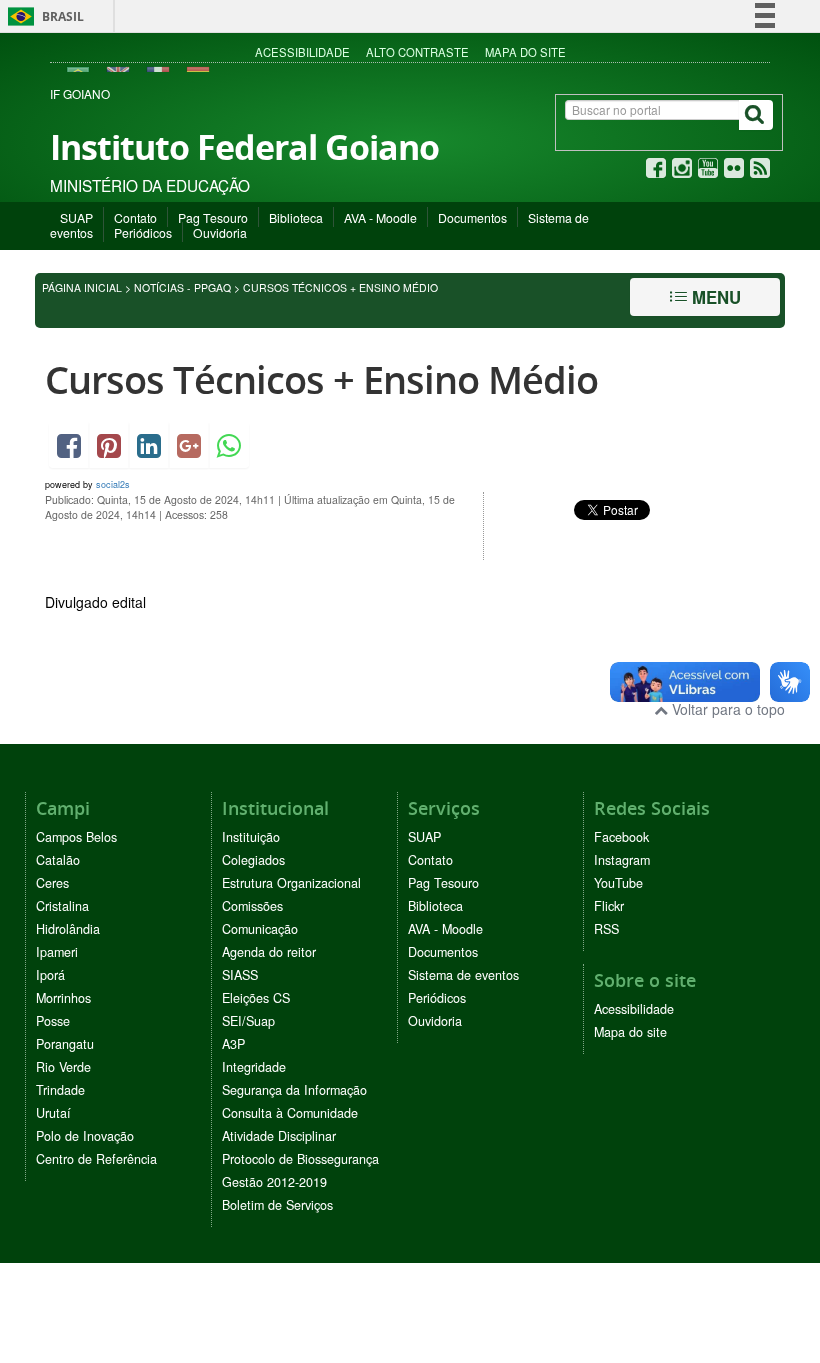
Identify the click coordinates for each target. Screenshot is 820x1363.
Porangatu (65, 1044)
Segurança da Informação (294, 1090)
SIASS (240, 975)
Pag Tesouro (213, 217)
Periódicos (143, 232)
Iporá (50, 975)
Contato (135, 217)
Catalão (58, 860)
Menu (714, 297)
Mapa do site (525, 52)
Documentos (472, 217)
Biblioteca (296, 217)
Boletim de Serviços (277, 1205)
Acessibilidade (302, 52)
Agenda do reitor (269, 952)
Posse (53, 1021)
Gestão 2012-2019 (274, 1182)
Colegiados (253, 860)
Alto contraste (417, 52)
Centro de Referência (96, 1159)
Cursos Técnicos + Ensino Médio (321, 379)
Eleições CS (256, 998)
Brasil (42, 16)
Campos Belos (76, 837)
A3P (233, 1044)
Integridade (254, 1067)
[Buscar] (756, 115)
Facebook (621, 837)
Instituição (251, 837)
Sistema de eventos (463, 975)
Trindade (60, 1090)
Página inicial (82, 287)
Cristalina (62, 906)
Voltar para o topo (726, 709)
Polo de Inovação (85, 1136)
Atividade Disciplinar (279, 1136)
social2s (113, 484)
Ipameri (57, 952)
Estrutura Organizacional (291, 883)
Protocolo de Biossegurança (300, 1159)
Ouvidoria (220, 232)
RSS (606, 929)
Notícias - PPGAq (182, 287)
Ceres (52, 883)
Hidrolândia (68, 929)
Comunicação (260, 929)
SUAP (76, 217)
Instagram (622, 860)
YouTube (618, 883)
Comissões (252, 906)
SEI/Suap (248, 1021)
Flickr (609, 906)
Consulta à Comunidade (290, 1113)
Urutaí (53, 1113)
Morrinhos (63, 998)
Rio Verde (63, 1067)
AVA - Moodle (380, 217)
